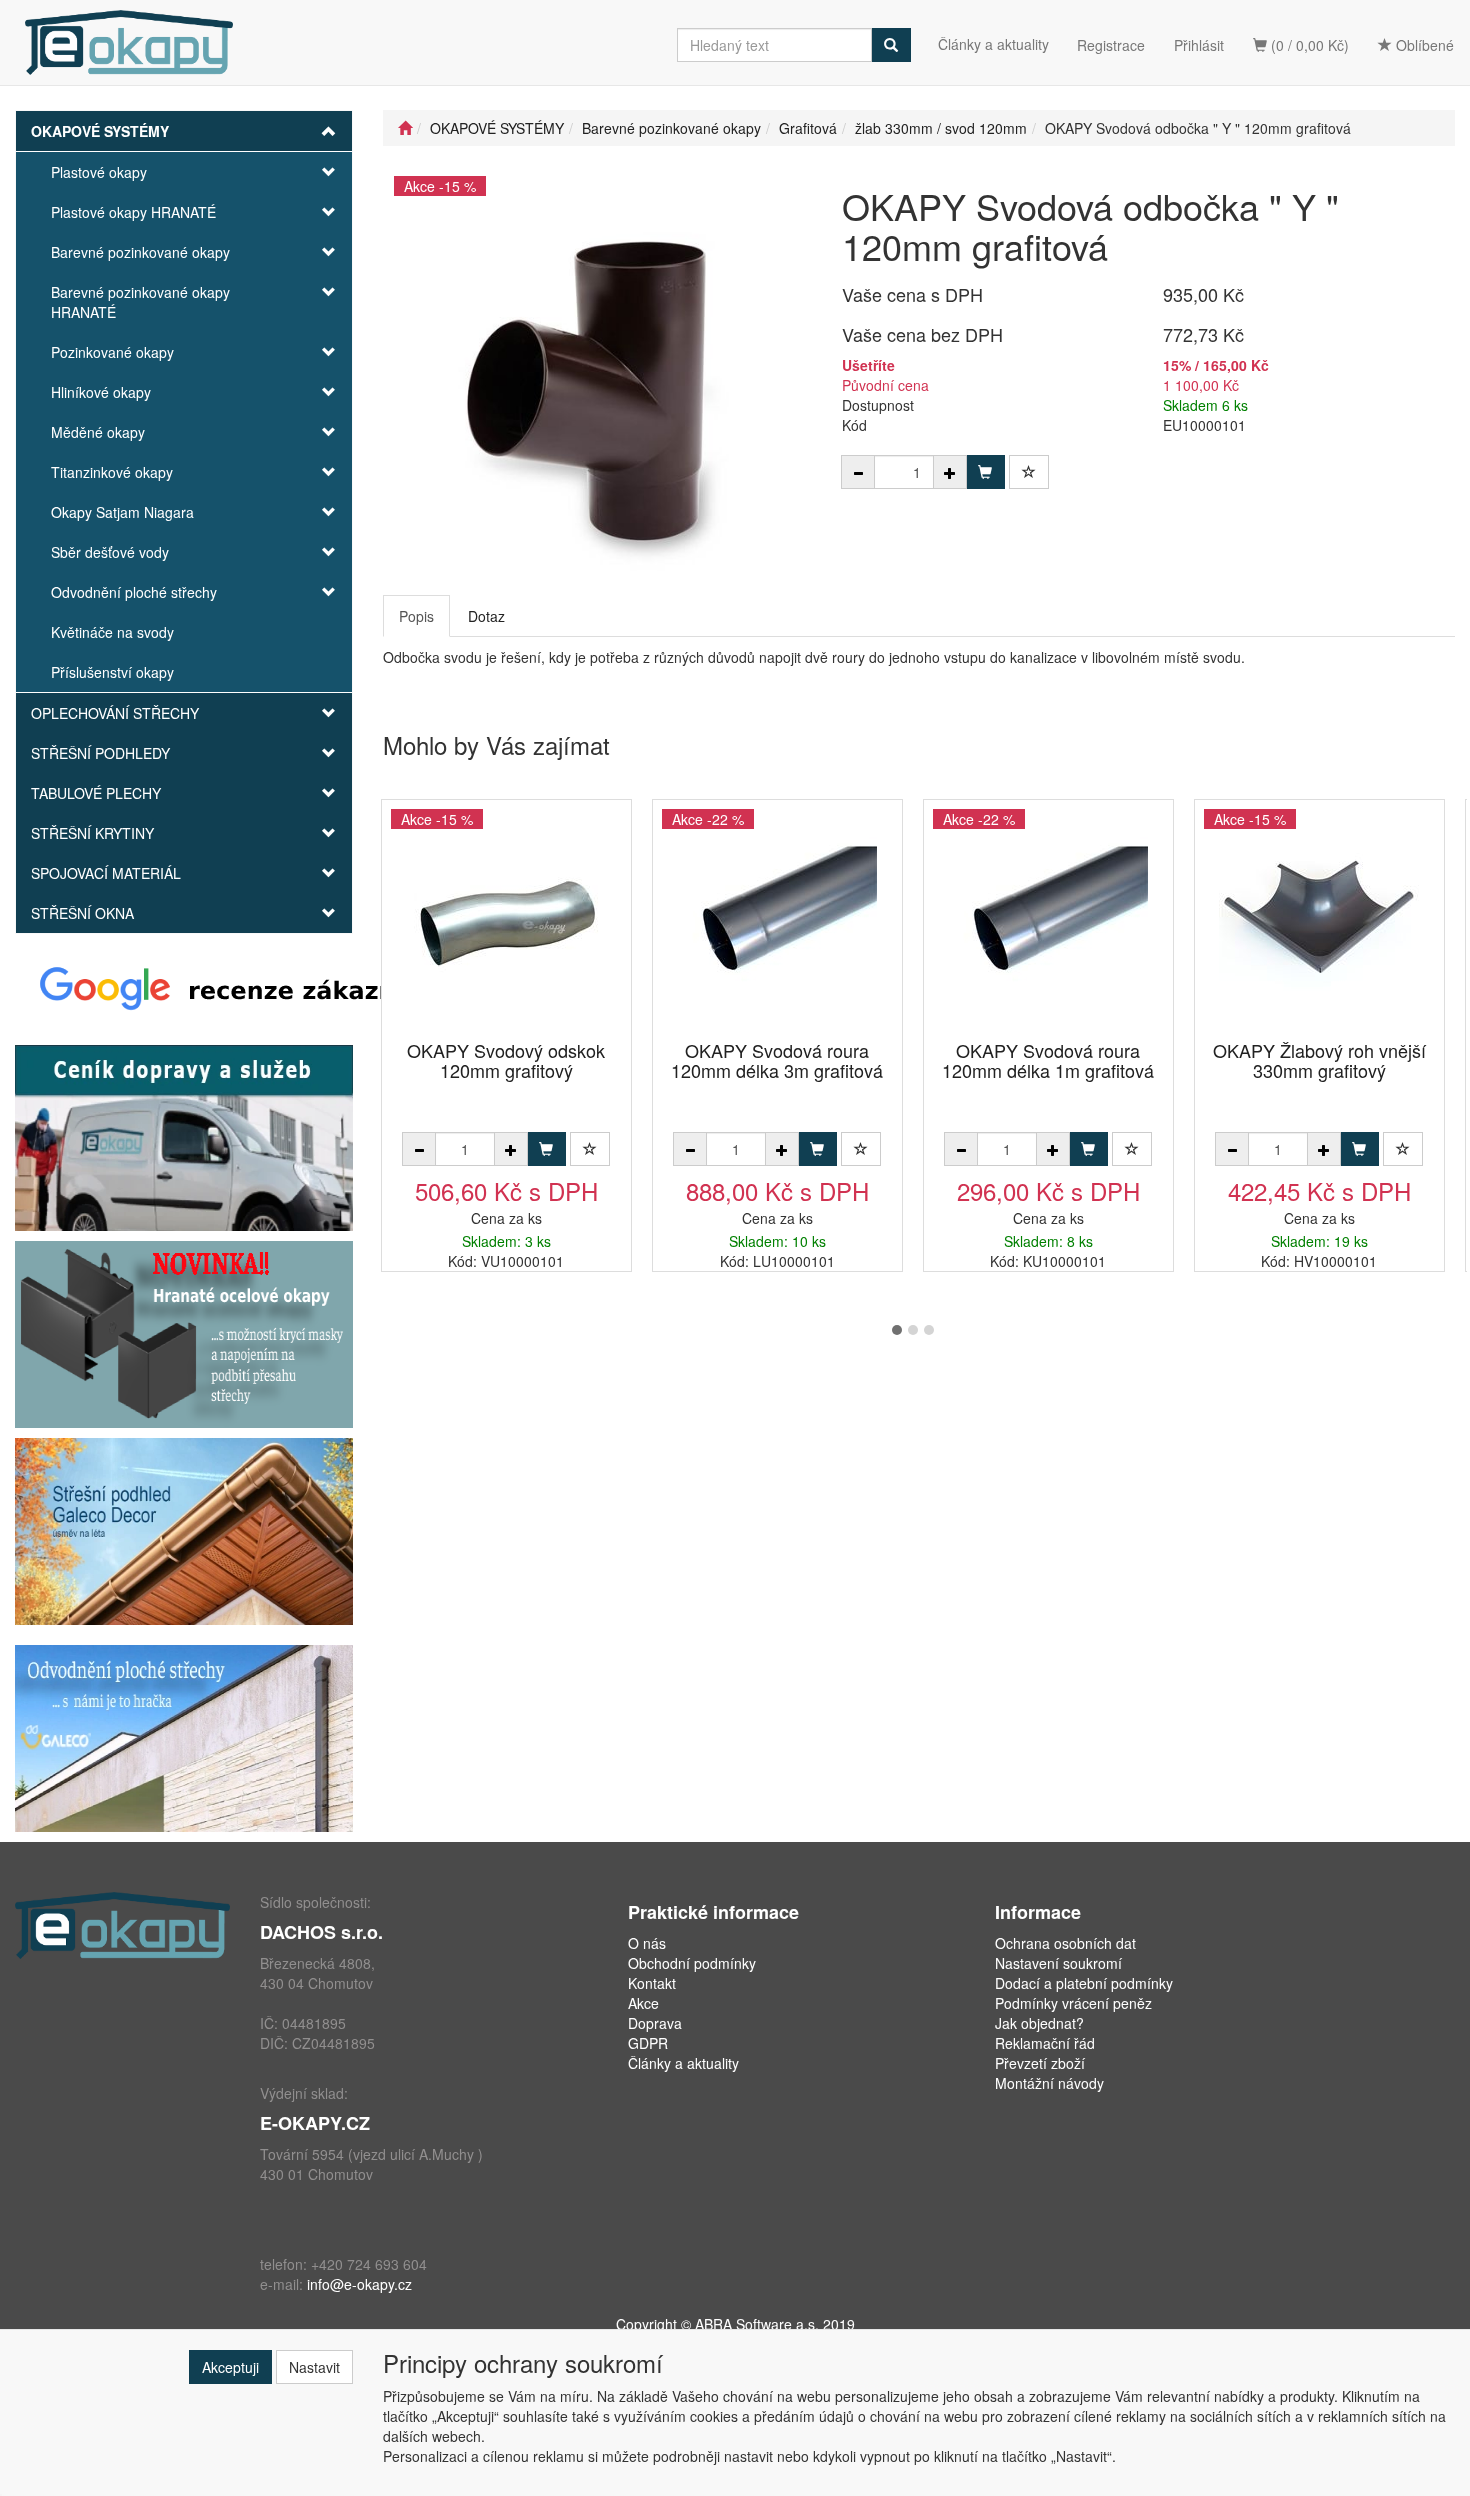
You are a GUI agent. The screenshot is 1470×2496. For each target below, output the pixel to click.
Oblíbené (1423, 45)
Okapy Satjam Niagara (122, 512)
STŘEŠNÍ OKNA (82, 913)
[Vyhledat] (891, 45)
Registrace (1111, 45)
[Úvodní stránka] (405, 128)
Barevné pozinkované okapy (140, 252)
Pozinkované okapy (112, 352)
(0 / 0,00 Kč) (1308, 45)
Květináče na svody (112, 632)
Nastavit (314, 2367)
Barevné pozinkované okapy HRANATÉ (140, 302)
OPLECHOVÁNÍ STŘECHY (115, 713)
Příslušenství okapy (112, 672)
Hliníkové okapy (101, 392)
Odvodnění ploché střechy (134, 592)
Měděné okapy (98, 432)
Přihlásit (1199, 45)
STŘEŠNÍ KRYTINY (92, 833)
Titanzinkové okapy (112, 472)
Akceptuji (230, 2367)
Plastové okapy (99, 172)
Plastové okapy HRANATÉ (133, 212)
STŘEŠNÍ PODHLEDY (100, 753)
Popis (416, 616)
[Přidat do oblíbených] (1029, 472)
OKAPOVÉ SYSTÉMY (100, 131)
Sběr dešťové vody (110, 552)
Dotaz (486, 616)
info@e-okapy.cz (359, 2284)
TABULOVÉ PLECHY (96, 793)
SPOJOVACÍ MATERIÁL (106, 873)
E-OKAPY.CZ (315, 2123)
